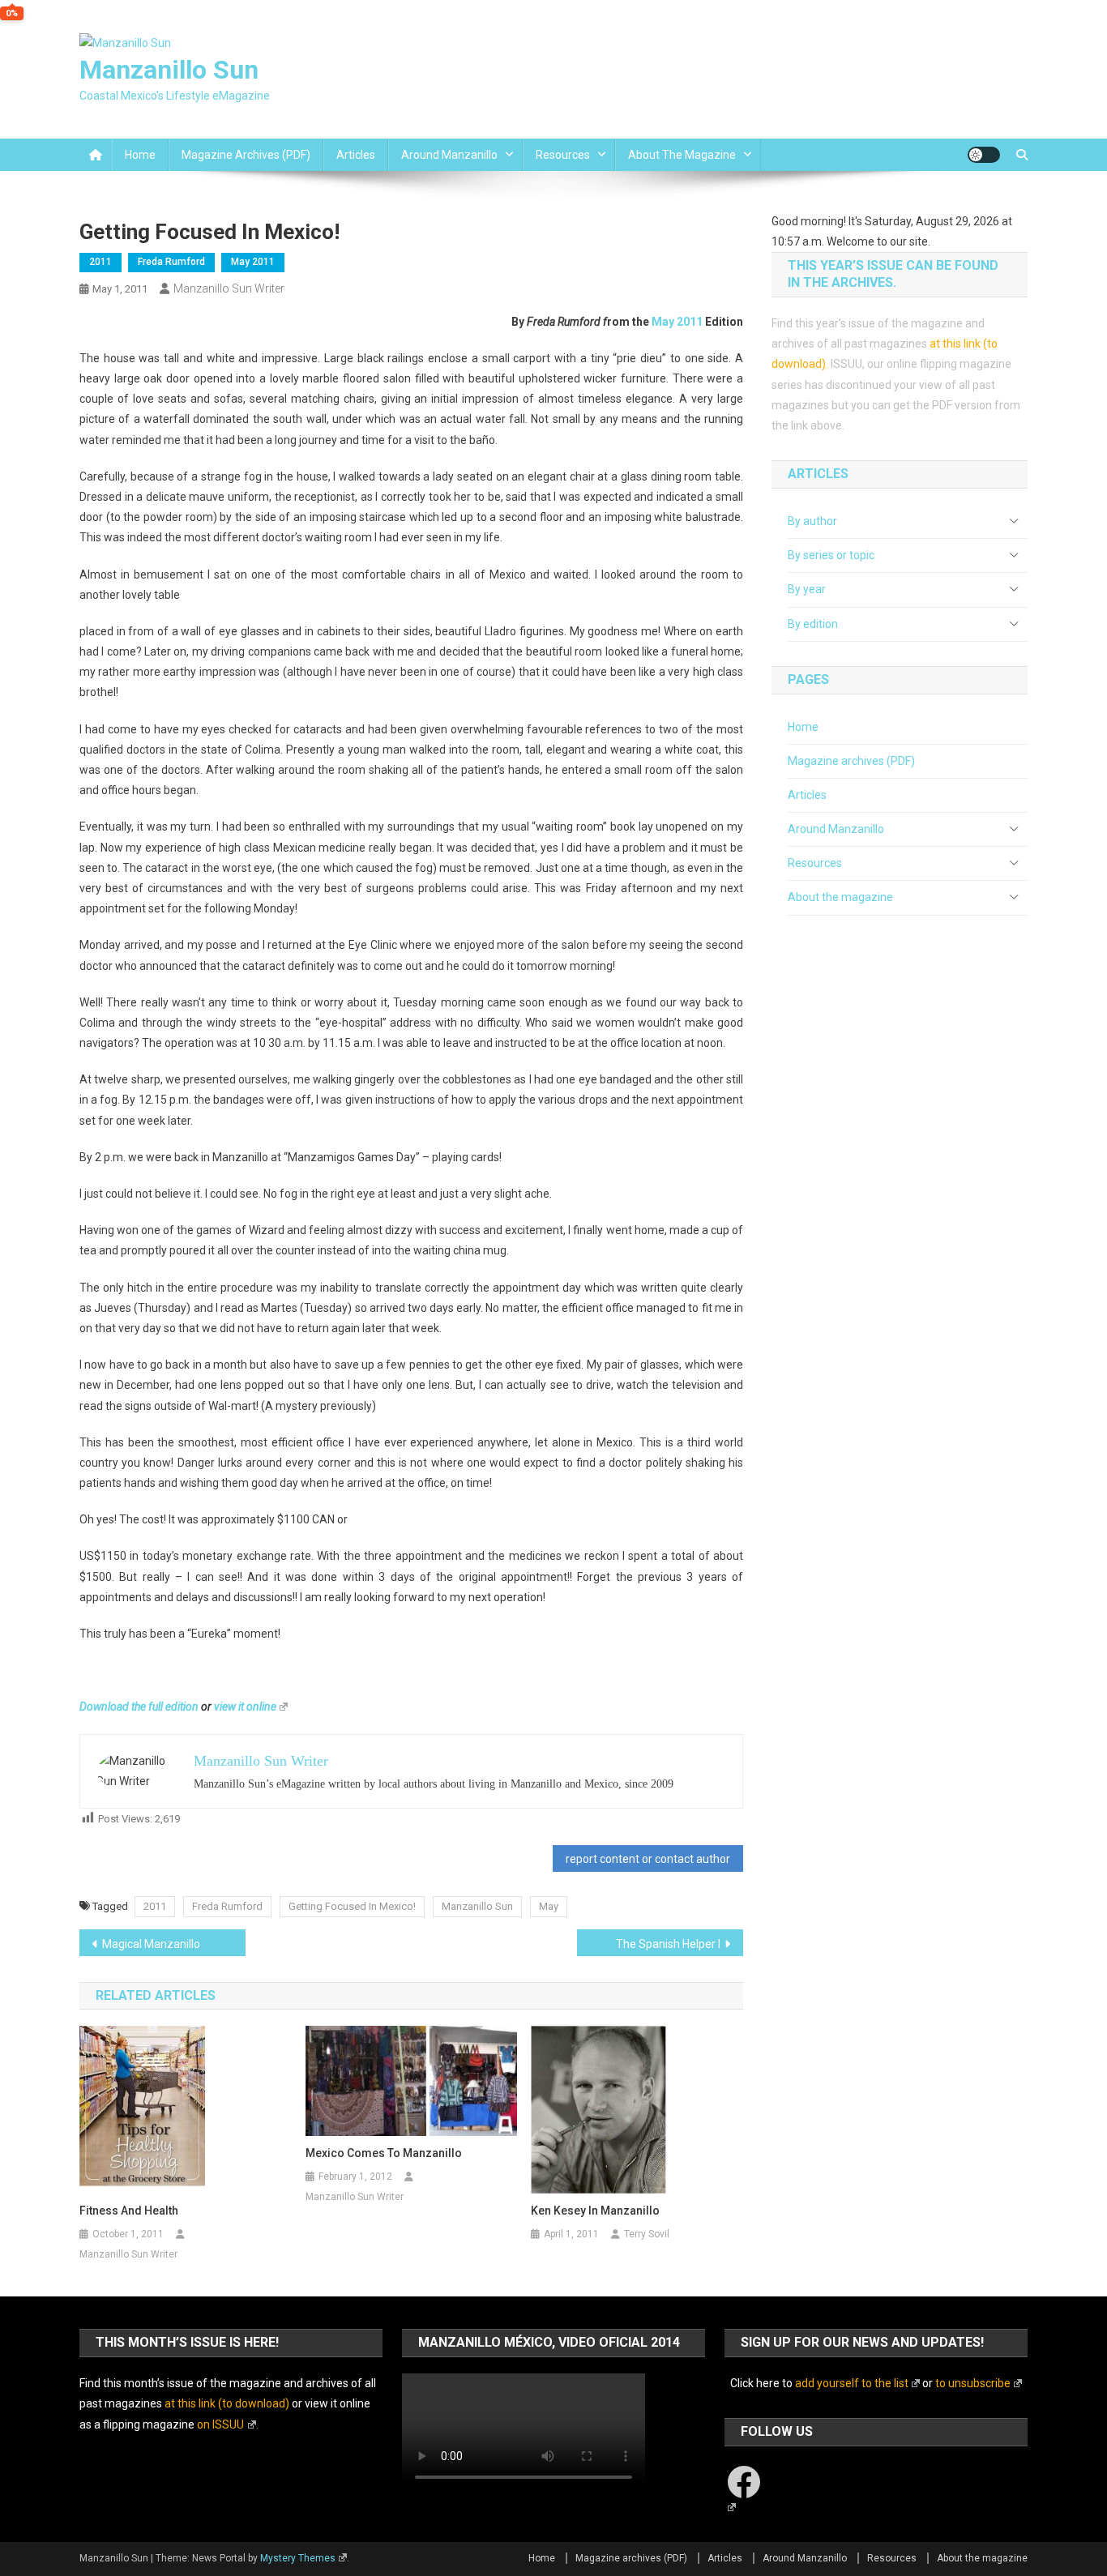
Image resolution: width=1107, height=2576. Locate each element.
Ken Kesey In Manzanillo (595, 2211)
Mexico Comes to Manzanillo (384, 2153)
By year (807, 589)
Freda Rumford (171, 262)
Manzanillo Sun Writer (229, 288)
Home (140, 155)
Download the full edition (139, 1707)
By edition (813, 624)
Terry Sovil (647, 2234)
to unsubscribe (973, 2383)
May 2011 (253, 262)
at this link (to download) (227, 2403)
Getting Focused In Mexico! (352, 1906)
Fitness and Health (129, 2211)
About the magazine (682, 155)
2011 (100, 262)
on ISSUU (220, 2424)
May (549, 1906)
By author (812, 521)
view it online (245, 1707)
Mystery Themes (298, 2558)
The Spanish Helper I (668, 1944)
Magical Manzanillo (151, 1944)
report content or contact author (648, 1859)
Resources (563, 155)
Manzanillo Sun (169, 70)
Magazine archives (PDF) (246, 155)
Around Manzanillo (449, 155)
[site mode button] (984, 155)
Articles (356, 155)
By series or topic (831, 555)
